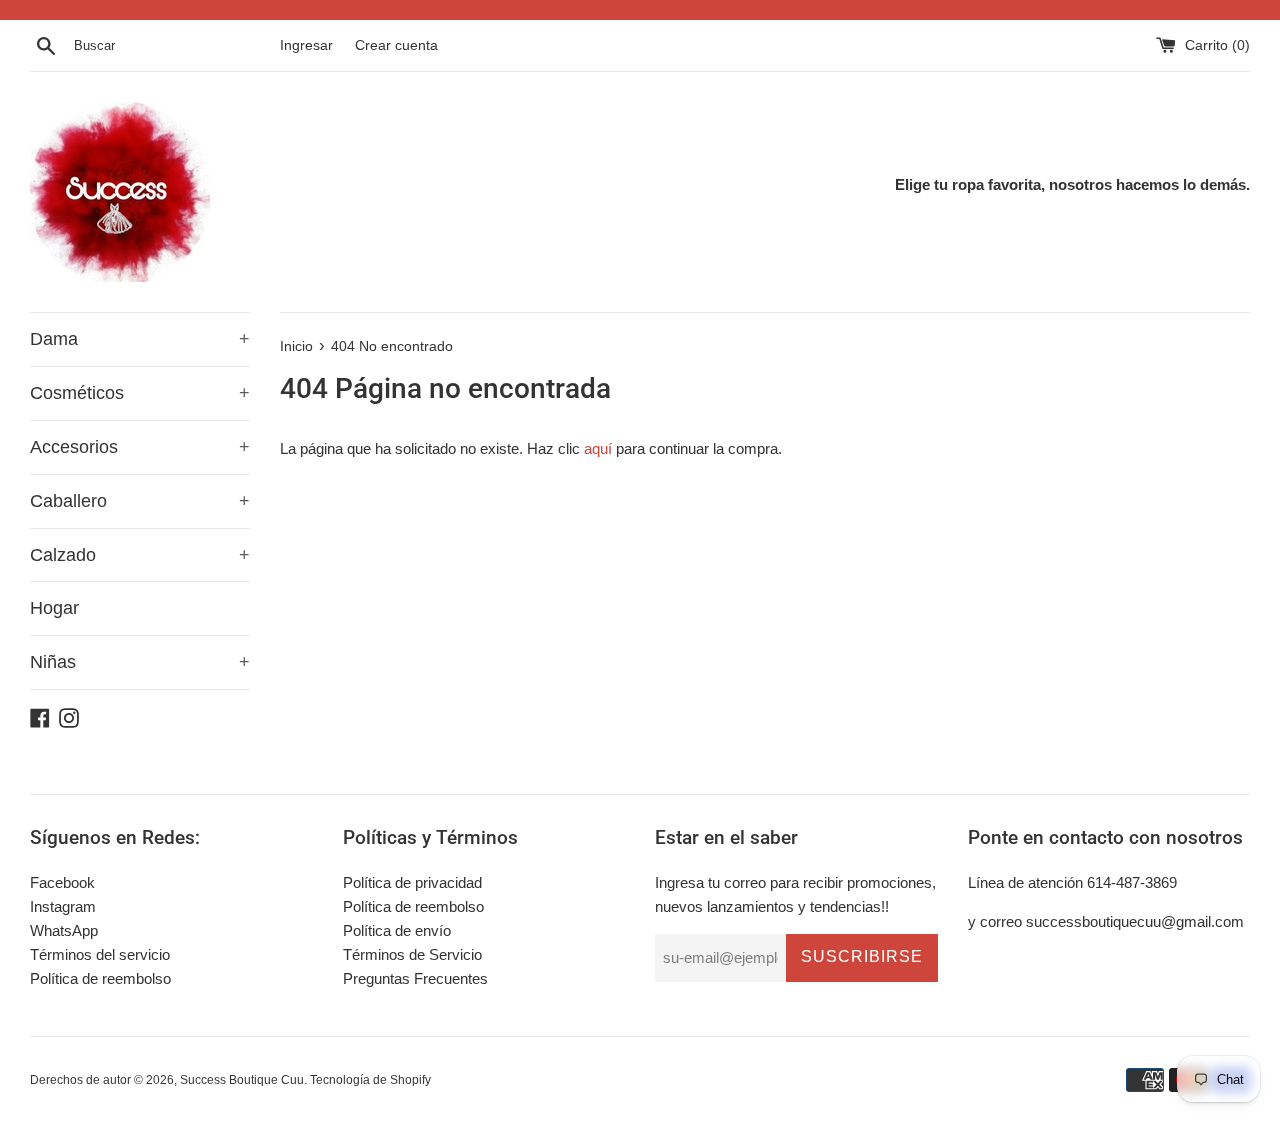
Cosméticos (140, 393)
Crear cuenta (396, 45)
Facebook (62, 882)
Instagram (63, 906)
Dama (140, 339)
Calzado (140, 555)
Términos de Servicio (412, 954)
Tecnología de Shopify (370, 1080)
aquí (598, 448)
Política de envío (397, 930)
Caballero (140, 501)
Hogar (54, 608)
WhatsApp (64, 930)
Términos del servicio (100, 954)
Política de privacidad (412, 882)
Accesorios (140, 447)
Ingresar (306, 45)
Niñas (140, 662)
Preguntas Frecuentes (415, 978)
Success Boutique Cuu (242, 1080)
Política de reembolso (100, 978)
